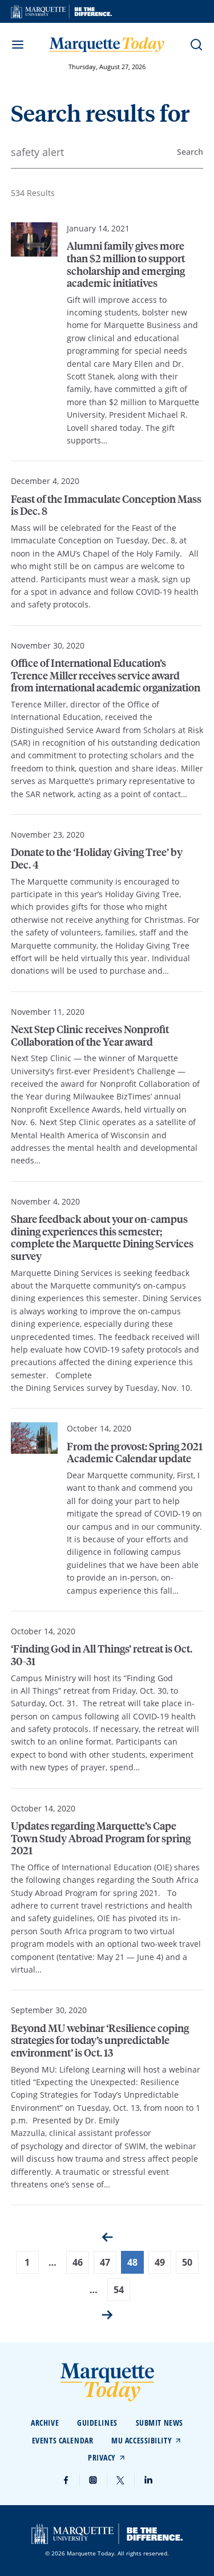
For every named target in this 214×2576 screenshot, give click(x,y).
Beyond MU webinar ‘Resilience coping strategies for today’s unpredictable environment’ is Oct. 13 (100, 2040)
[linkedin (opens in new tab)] (148, 2480)
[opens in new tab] (61, 11)
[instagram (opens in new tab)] (94, 2480)
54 (119, 2290)
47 (105, 2262)
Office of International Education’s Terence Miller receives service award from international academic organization (106, 675)
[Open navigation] (18, 45)
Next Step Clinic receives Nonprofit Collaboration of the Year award (90, 1035)
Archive (45, 2423)
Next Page (107, 2315)
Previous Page (107, 2237)
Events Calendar (62, 2440)
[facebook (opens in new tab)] (66, 2480)
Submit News (160, 2423)
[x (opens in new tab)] (121, 2480)
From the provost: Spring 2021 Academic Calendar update (135, 1452)
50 (187, 2262)
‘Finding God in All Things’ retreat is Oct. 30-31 (102, 1655)
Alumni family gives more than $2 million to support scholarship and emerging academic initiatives (126, 264)
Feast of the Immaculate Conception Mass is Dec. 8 (106, 505)
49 (160, 2262)
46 (78, 2262)
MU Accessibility (142, 2440)
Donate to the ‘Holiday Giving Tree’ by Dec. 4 (97, 858)
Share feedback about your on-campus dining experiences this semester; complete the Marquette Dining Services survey (102, 1237)
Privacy (102, 2457)
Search (190, 152)
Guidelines (97, 2423)
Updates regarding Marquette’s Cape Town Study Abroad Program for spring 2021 (101, 1838)
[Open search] (196, 45)
